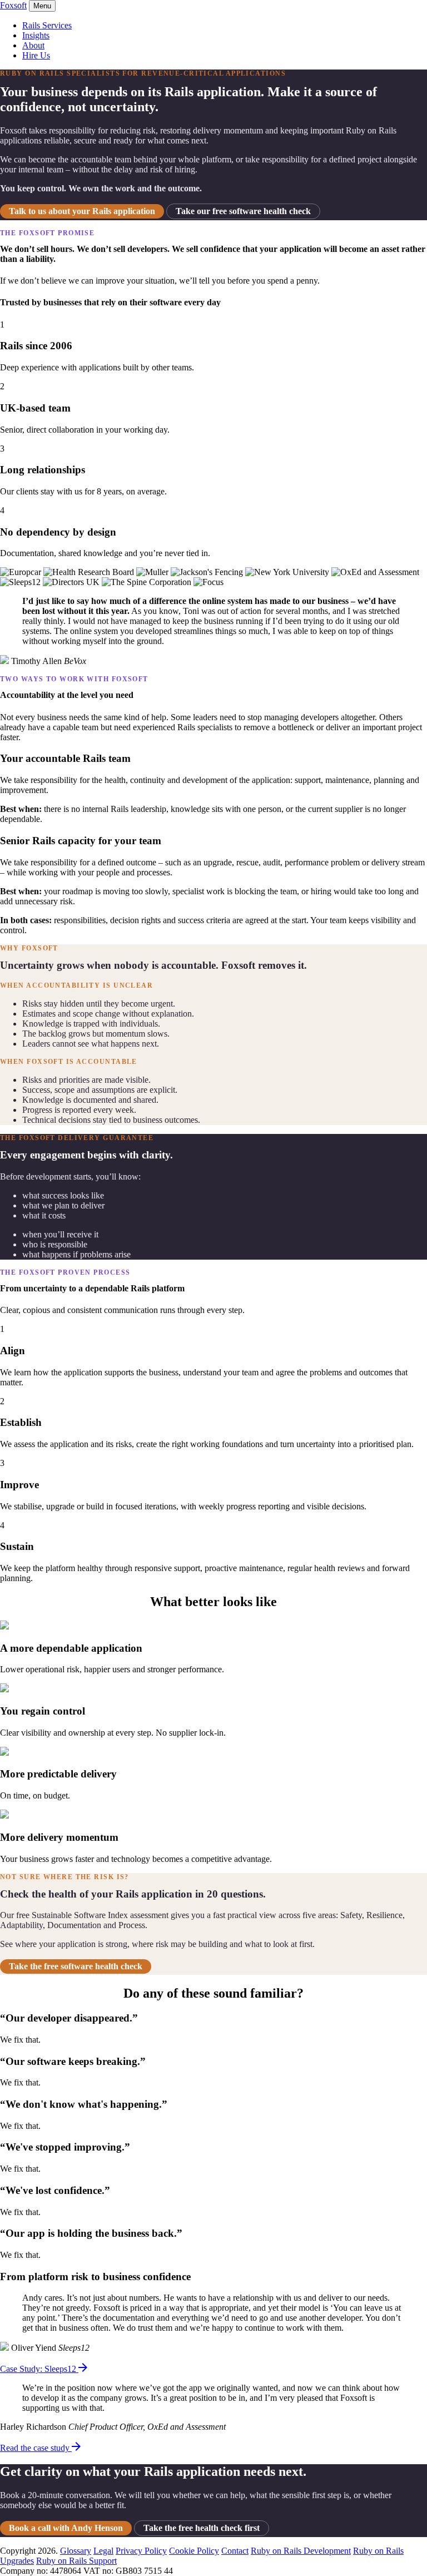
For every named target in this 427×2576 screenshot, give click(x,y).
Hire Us (36, 55)
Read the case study (36, 2448)
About (33, 45)
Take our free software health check (243, 211)
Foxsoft (13, 5)
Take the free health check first (202, 2528)
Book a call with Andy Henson (66, 2528)
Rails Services (47, 25)
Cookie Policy (194, 2551)
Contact (235, 2551)
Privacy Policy (141, 2551)
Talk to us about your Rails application (82, 211)
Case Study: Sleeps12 (39, 2369)
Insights (36, 35)
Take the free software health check (76, 1966)
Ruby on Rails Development (301, 2551)
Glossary (76, 2551)
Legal (103, 2551)
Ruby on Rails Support (76, 2561)
